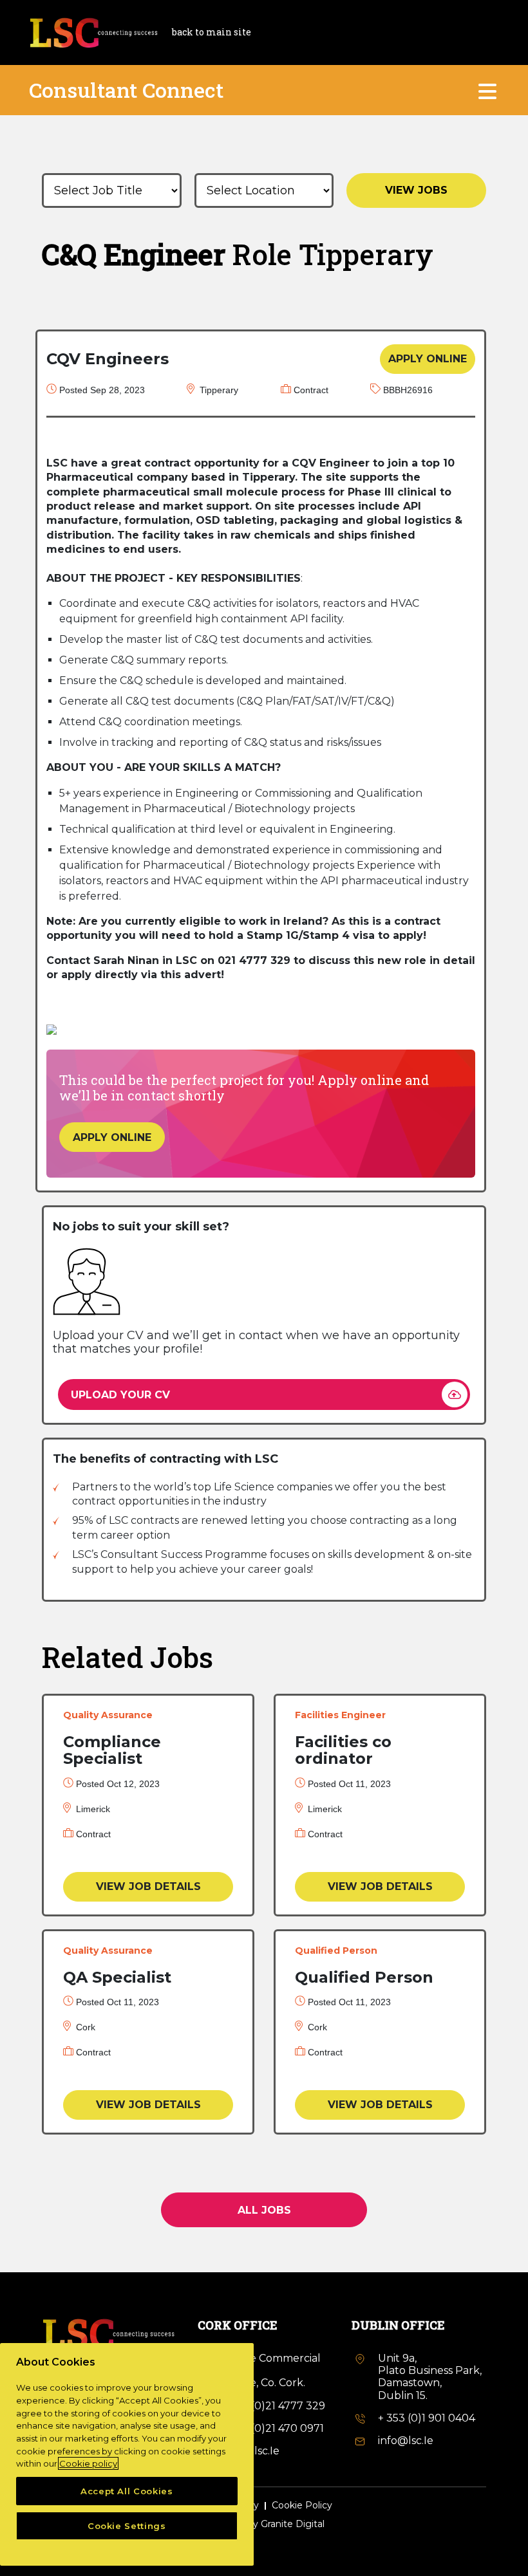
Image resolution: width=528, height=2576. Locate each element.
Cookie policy (88, 2463)
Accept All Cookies (127, 2491)
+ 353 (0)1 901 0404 (427, 2418)
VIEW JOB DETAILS (148, 1886)
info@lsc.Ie (406, 2441)
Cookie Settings (127, 2526)
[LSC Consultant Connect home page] (93, 31)
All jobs (264, 2210)
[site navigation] (488, 90)
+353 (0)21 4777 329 (275, 2406)
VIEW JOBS (416, 190)
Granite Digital (293, 2524)
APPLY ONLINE (428, 359)
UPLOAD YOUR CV (120, 1395)
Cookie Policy (302, 2506)
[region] (127, 2454)
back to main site (212, 32)
